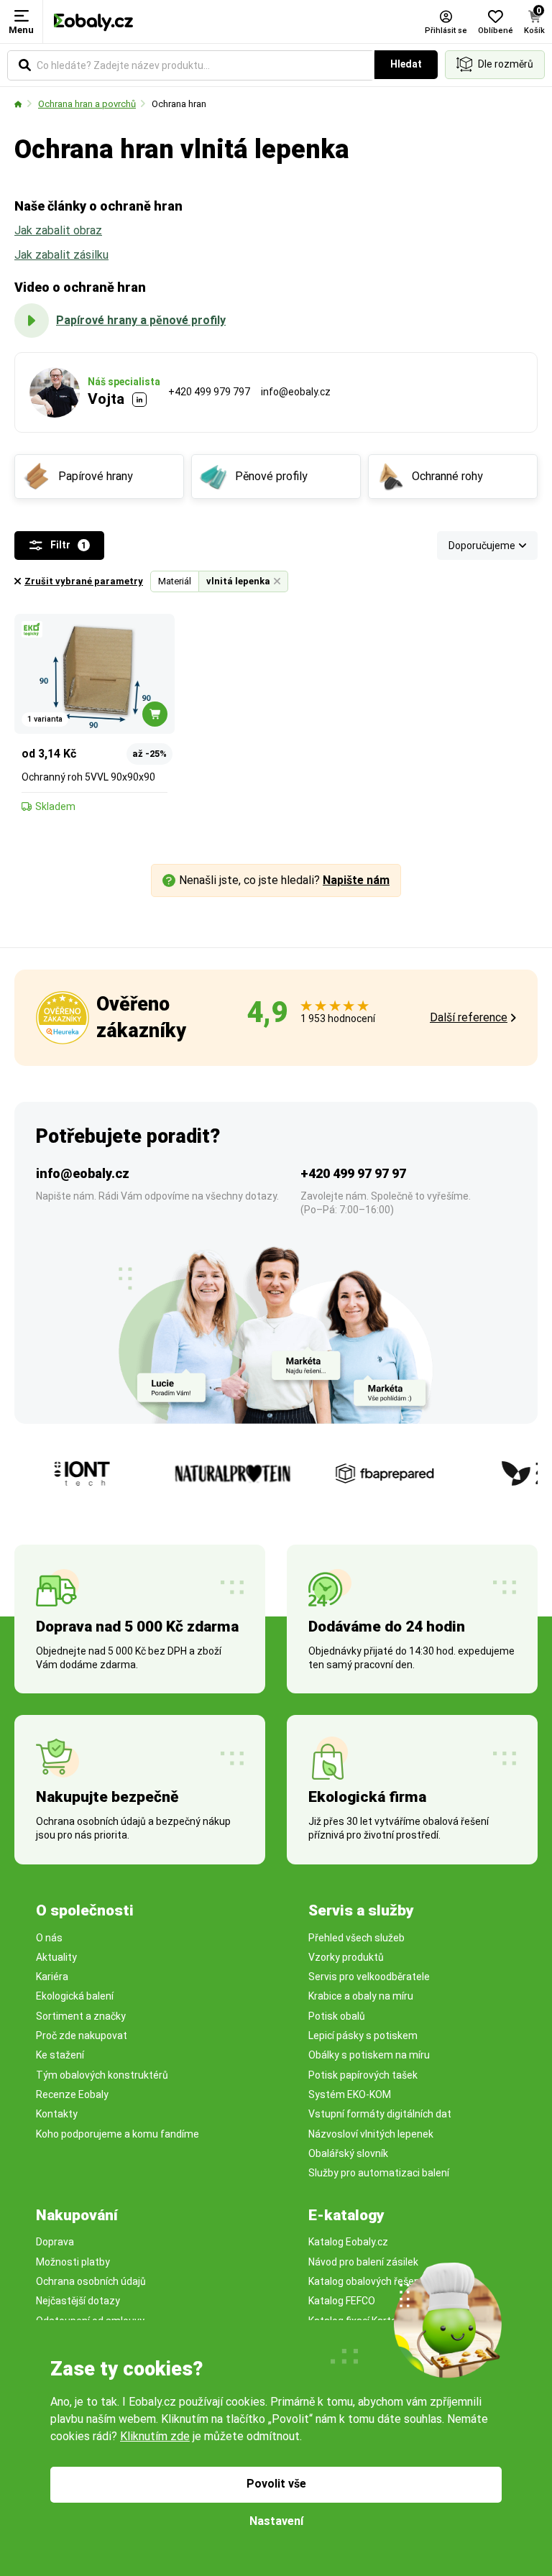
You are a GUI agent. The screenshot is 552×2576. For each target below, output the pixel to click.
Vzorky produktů (346, 1957)
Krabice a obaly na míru (361, 1996)
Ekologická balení (75, 1996)
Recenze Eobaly (72, 2094)
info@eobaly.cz (296, 392)
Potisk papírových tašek (363, 2075)
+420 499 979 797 (209, 392)
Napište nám (356, 880)
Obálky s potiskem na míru (369, 2055)
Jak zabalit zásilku (61, 255)
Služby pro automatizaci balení (379, 2173)
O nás (49, 1938)
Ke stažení (60, 2055)
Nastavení (276, 2521)
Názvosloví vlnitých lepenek (371, 2134)
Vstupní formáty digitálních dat (380, 2114)
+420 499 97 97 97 (353, 1173)
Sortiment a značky (81, 2016)
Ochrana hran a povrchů (87, 104)
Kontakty (57, 2114)
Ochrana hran (179, 104)
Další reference (469, 1017)
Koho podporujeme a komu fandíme (118, 2134)
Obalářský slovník (348, 2153)
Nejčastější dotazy (78, 2301)
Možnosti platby (73, 2262)
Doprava (55, 2242)
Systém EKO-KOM (350, 2094)
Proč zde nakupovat (82, 2035)
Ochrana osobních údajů (91, 2281)
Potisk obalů (337, 2016)
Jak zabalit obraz (58, 230)
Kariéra (52, 1977)
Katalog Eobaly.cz (348, 2242)
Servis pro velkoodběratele (369, 1977)
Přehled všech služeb (356, 1938)
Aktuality (56, 1957)
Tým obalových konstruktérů (102, 2075)
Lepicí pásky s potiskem (363, 2035)
